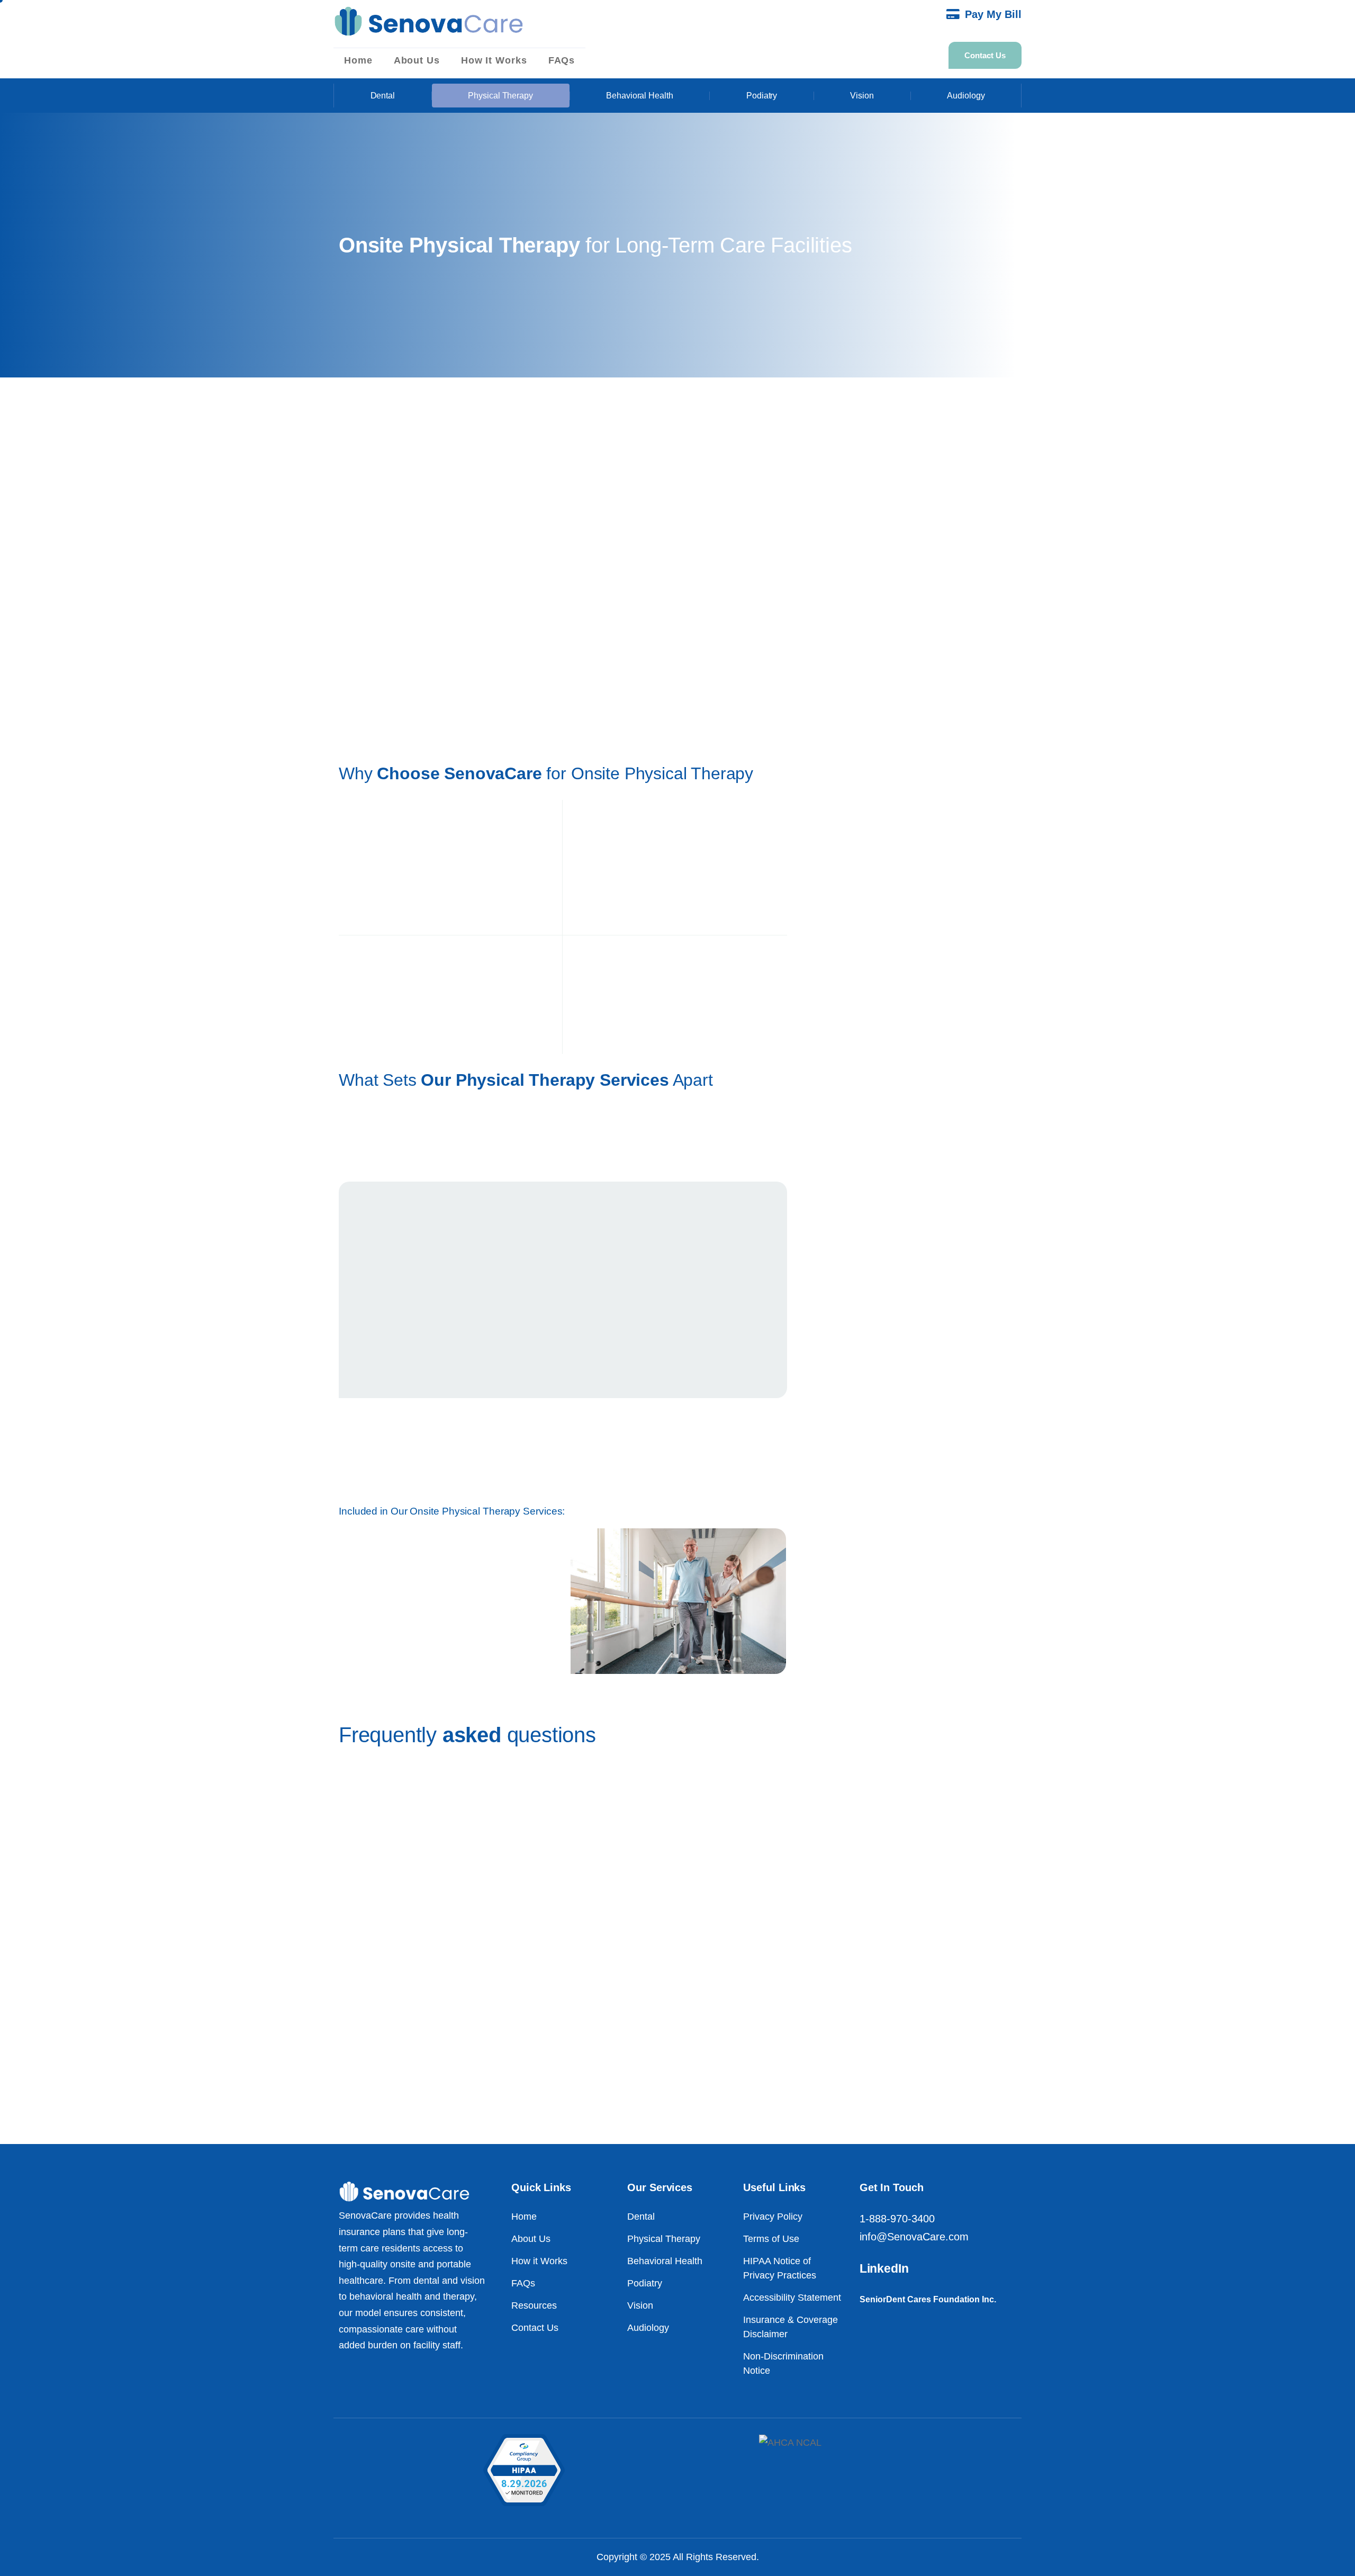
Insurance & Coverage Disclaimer (791, 2327)
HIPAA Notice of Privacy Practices (780, 2268)
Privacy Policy (773, 2217)
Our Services (660, 2187)
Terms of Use (771, 2239)
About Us (417, 60)
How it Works (539, 2261)
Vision (862, 96)
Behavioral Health (640, 96)
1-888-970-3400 (897, 2219)
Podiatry (762, 96)
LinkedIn (884, 2268)
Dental (383, 96)
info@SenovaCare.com (914, 2237)
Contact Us (535, 2328)
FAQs (562, 60)
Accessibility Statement (792, 2298)
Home (358, 60)
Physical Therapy (500, 96)
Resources (534, 2305)
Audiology (966, 96)
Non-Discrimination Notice (783, 2363)
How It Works (494, 60)
